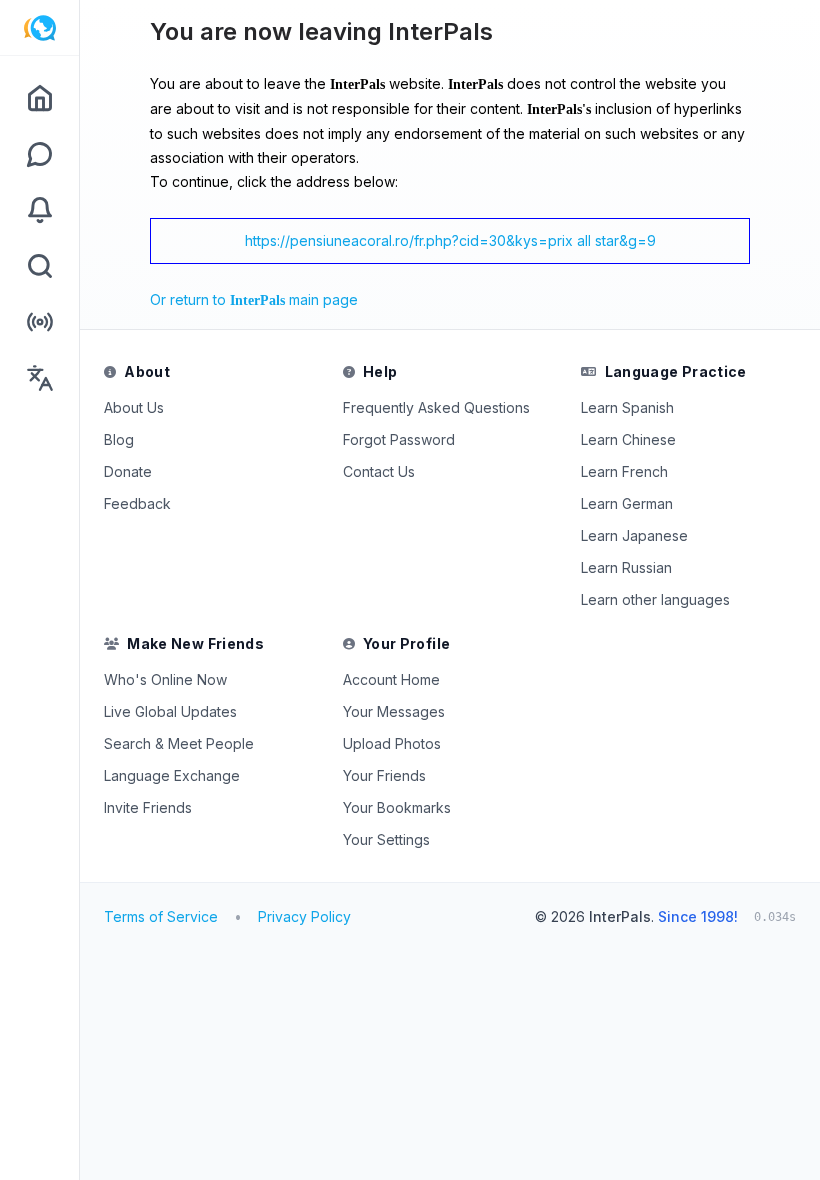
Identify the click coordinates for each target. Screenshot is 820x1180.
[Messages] (39, 154)
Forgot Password (399, 439)
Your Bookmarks (397, 807)
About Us (134, 407)
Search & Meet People (179, 743)
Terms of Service (161, 916)
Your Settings (386, 839)
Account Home (391, 679)
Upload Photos (392, 743)
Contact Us (379, 471)
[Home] (39, 98)
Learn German (627, 503)
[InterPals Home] (39, 28)
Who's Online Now (165, 679)
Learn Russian (626, 567)
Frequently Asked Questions (436, 407)
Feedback (137, 503)
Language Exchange (172, 775)
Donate (128, 471)
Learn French (624, 471)
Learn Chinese (628, 439)
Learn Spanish (627, 407)
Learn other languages (655, 599)
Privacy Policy (304, 916)
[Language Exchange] (39, 378)
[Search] (39, 266)
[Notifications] (39, 210)
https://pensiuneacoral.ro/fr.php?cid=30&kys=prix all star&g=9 (450, 240)
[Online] (39, 322)
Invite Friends (148, 807)
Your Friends (384, 775)
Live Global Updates (170, 711)
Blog (119, 439)
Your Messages (394, 711)
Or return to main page (254, 299)
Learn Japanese (634, 535)
